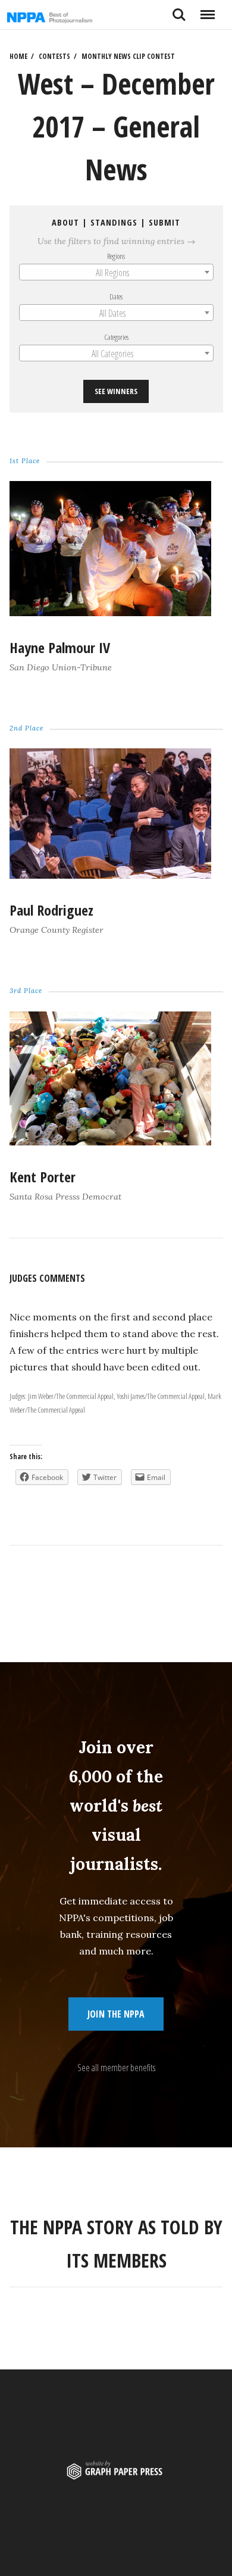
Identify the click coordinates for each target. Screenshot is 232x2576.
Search (179, 10)
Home (18, 56)
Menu (207, 10)
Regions (116, 255)
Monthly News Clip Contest (128, 56)
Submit (164, 222)
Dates (116, 296)
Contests (54, 56)
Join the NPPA (116, 2014)
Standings (114, 222)
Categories (116, 337)
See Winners (116, 391)
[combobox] (116, 272)
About (65, 222)
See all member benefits (116, 2068)
